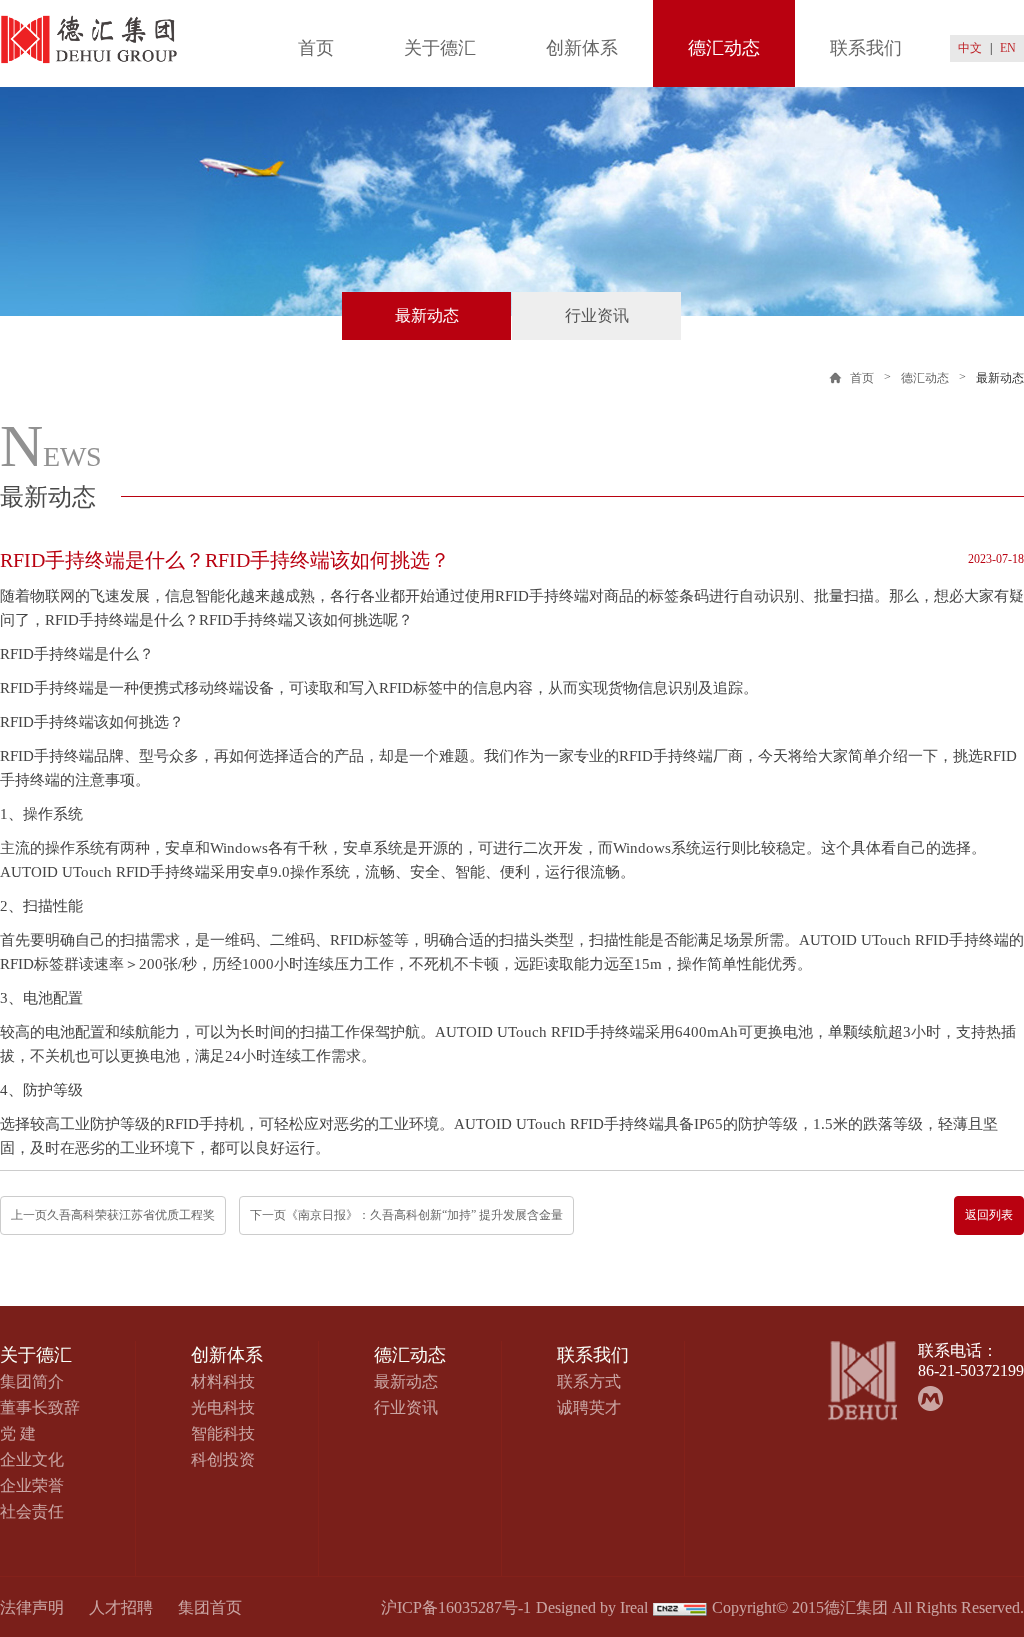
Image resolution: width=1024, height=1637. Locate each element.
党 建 (18, 1433)
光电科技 (223, 1407)
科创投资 (223, 1459)
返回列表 (989, 1215)
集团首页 (210, 1607)
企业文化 (32, 1459)
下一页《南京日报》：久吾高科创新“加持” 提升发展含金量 (406, 1215)
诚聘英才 (589, 1407)
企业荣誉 (32, 1485)
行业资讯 (597, 315)
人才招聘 (121, 1607)
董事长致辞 (40, 1407)
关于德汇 (440, 48)
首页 (316, 48)
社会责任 (32, 1511)
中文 (970, 48)
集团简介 (32, 1381)
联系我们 (866, 48)
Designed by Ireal (592, 1607)
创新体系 (582, 48)
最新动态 (427, 315)
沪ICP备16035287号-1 (456, 1607)
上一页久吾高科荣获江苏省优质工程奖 (113, 1215)
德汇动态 (724, 48)
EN (1008, 48)
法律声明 (32, 1607)
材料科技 (223, 1381)
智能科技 (223, 1433)
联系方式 (589, 1381)
